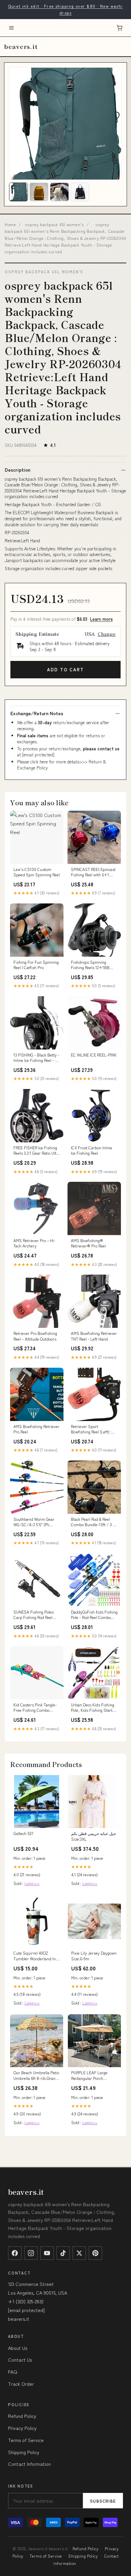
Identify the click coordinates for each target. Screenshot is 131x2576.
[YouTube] (47, 2253)
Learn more (101, 619)
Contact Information (29, 2464)
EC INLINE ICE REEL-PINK (94, 1055)
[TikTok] (63, 2253)
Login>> (32, 1883)
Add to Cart (65, 669)
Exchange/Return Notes (37, 713)
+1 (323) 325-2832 (26, 2301)
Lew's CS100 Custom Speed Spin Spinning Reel (37, 872)
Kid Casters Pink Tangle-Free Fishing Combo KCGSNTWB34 (35, 1708)
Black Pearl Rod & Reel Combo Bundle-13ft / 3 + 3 (94, 1522)
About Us (18, 2348)
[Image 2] (39, 192)
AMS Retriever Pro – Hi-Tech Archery (34, 1243)
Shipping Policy (24, 2452)
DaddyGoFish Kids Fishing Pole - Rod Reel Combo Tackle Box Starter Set (94, 1615)
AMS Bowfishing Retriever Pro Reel (36, 1429)
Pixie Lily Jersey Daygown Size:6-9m (94, 1956)
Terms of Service (26, 2440)
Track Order (21, 2384)
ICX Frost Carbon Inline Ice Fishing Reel (92, 1150)
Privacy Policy (22, 2428)
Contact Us (20, 2360)
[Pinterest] (95, 2253)
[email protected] (38, 755)
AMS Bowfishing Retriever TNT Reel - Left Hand (94, 1336)
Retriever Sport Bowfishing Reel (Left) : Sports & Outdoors (91, 1429)
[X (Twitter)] (79, 2253)
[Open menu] (11, 28)
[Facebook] (15, 2253)
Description (17, 470)
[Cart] (120, 28)
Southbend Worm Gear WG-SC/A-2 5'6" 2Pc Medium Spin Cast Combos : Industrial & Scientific (34, 1522)
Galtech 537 (23, 1833)
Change (107, 634)
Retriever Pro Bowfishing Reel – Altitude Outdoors (35, 1336)
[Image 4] (80, 192)
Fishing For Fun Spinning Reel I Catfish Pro (36, 965)
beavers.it (21, 46)
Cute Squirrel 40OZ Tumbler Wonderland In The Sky (35, 1956)
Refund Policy (22, 2416)
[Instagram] (31, 2253)
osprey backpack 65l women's (54, 224)
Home (10, 224)
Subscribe (103, 2501)
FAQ (13, 2372)
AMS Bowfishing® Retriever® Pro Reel (88, 1243)
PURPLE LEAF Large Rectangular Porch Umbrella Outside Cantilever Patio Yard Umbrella (90, 2076)
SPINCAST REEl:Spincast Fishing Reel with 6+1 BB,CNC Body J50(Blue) (93, 872)
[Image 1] (18, 192)
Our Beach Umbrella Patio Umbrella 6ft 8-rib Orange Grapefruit (36, 2076)
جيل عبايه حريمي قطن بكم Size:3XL (94, 1836)
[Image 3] (59, 192)
